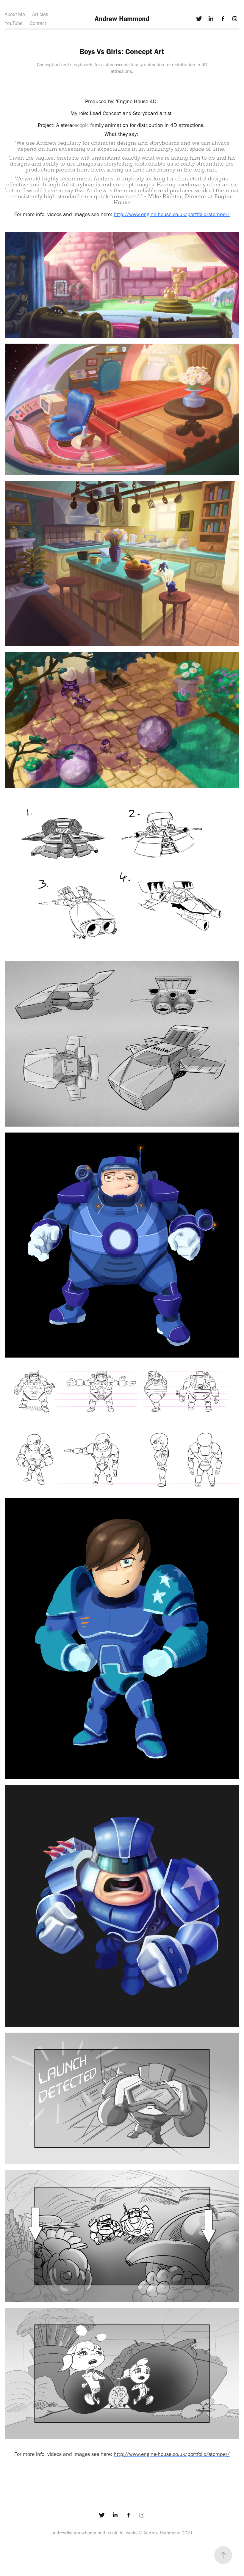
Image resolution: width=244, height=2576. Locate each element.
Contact (38, 23)
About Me (15, 14)
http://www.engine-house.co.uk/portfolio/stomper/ (172, 214)
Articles (40, 14)
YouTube (14, 23)
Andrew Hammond (122, 19)
